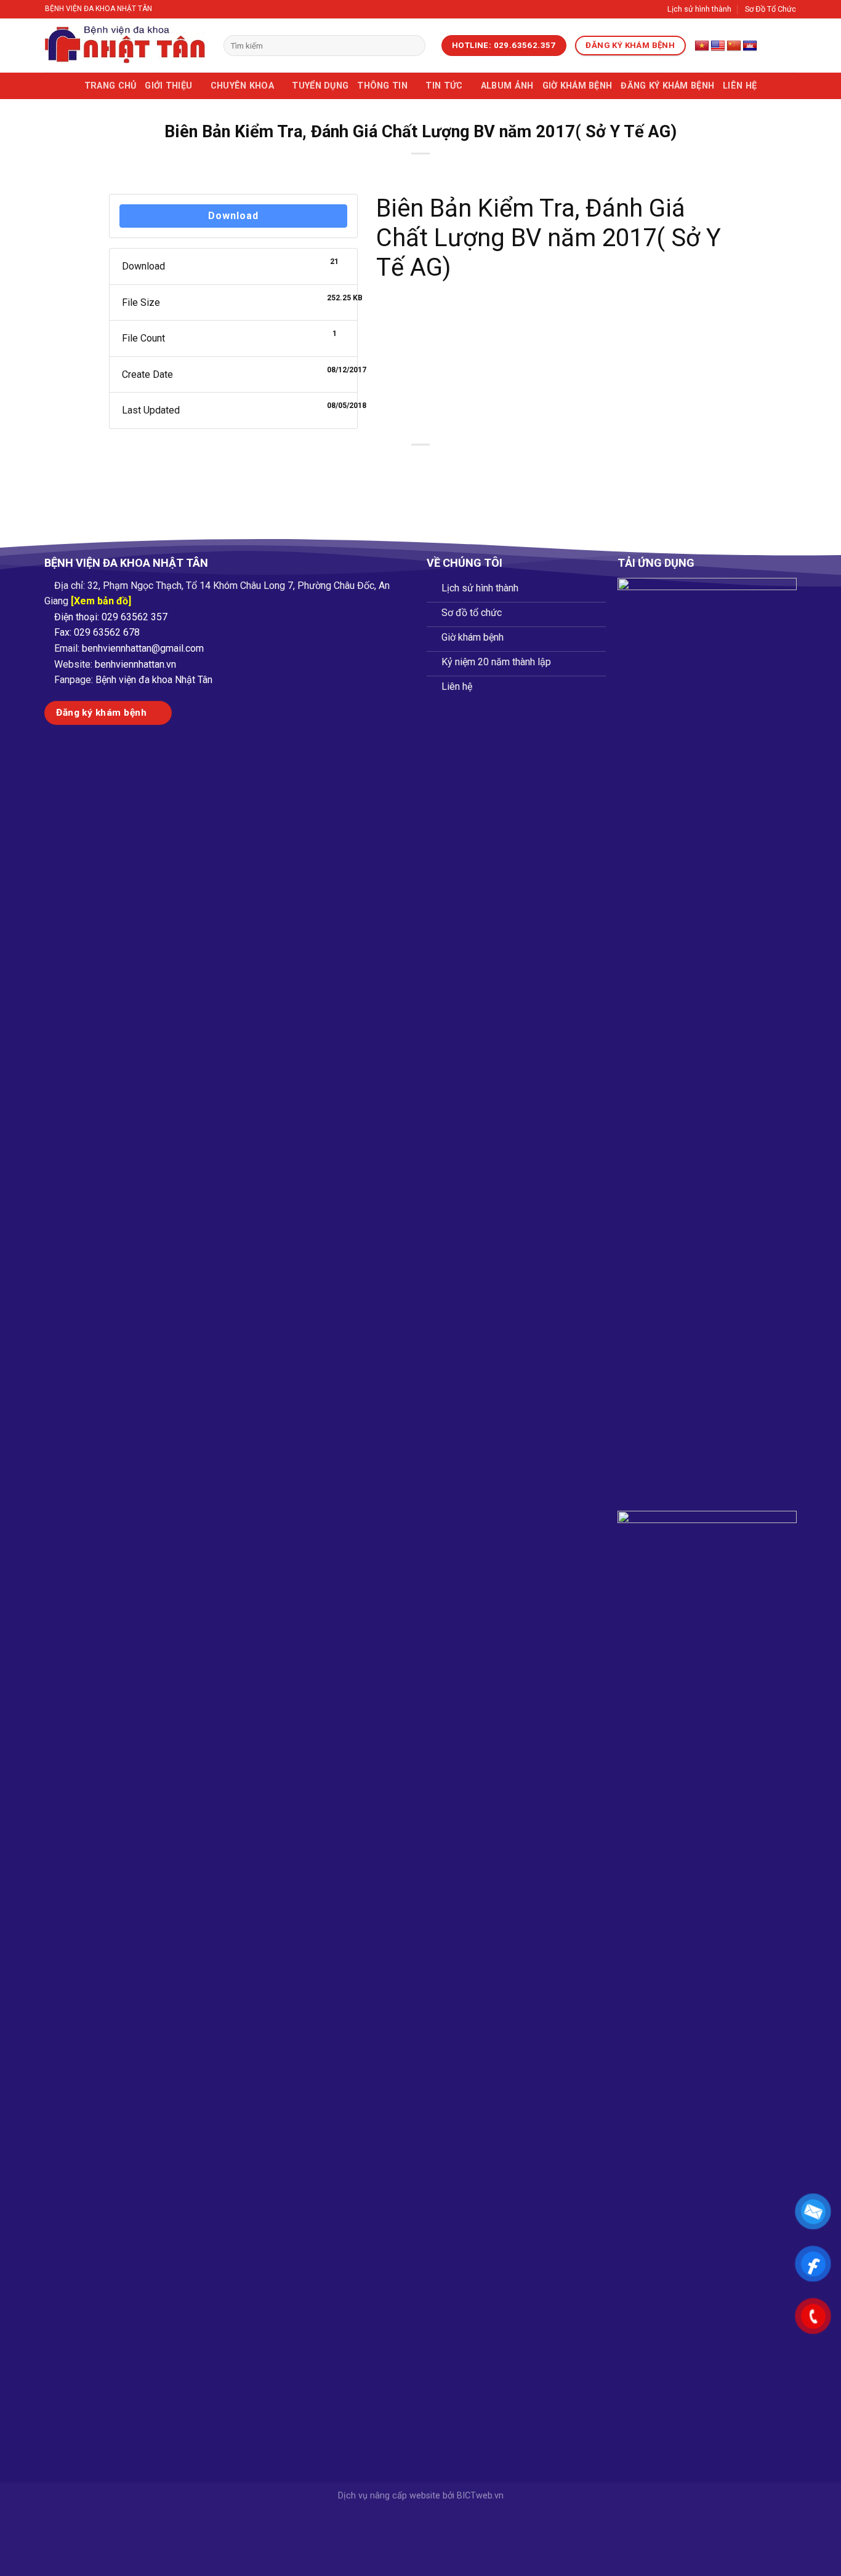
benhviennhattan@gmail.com (143, 648)
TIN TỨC (444, 86)
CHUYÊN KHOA (242, 86)
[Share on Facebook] (376, 466)
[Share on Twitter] (399, 466)
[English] (718, 46)
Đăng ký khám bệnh (667, 86)
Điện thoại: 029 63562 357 (111, 617)
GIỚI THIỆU (168, 86)
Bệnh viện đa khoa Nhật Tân (154, 680)
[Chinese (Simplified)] (734, 46)
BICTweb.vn (480, 2496)
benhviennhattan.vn (135, 664)
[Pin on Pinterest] (443, 466)
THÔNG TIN (382, 86)
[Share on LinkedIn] (466, 466)
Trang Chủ (111, 86)
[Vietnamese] (702, 46)
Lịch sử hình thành (699, 9)
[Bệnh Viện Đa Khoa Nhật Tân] (125, 46)
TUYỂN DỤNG (320, 86)
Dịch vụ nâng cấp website (389, 2496)
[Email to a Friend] (421, 466)
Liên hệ (740, 86)
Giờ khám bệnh (577, 86)
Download (233, 216)
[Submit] (413, 46)
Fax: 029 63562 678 (97, 632)
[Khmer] (750, 46)
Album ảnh (507, 86)
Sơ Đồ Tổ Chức (771, 9)
